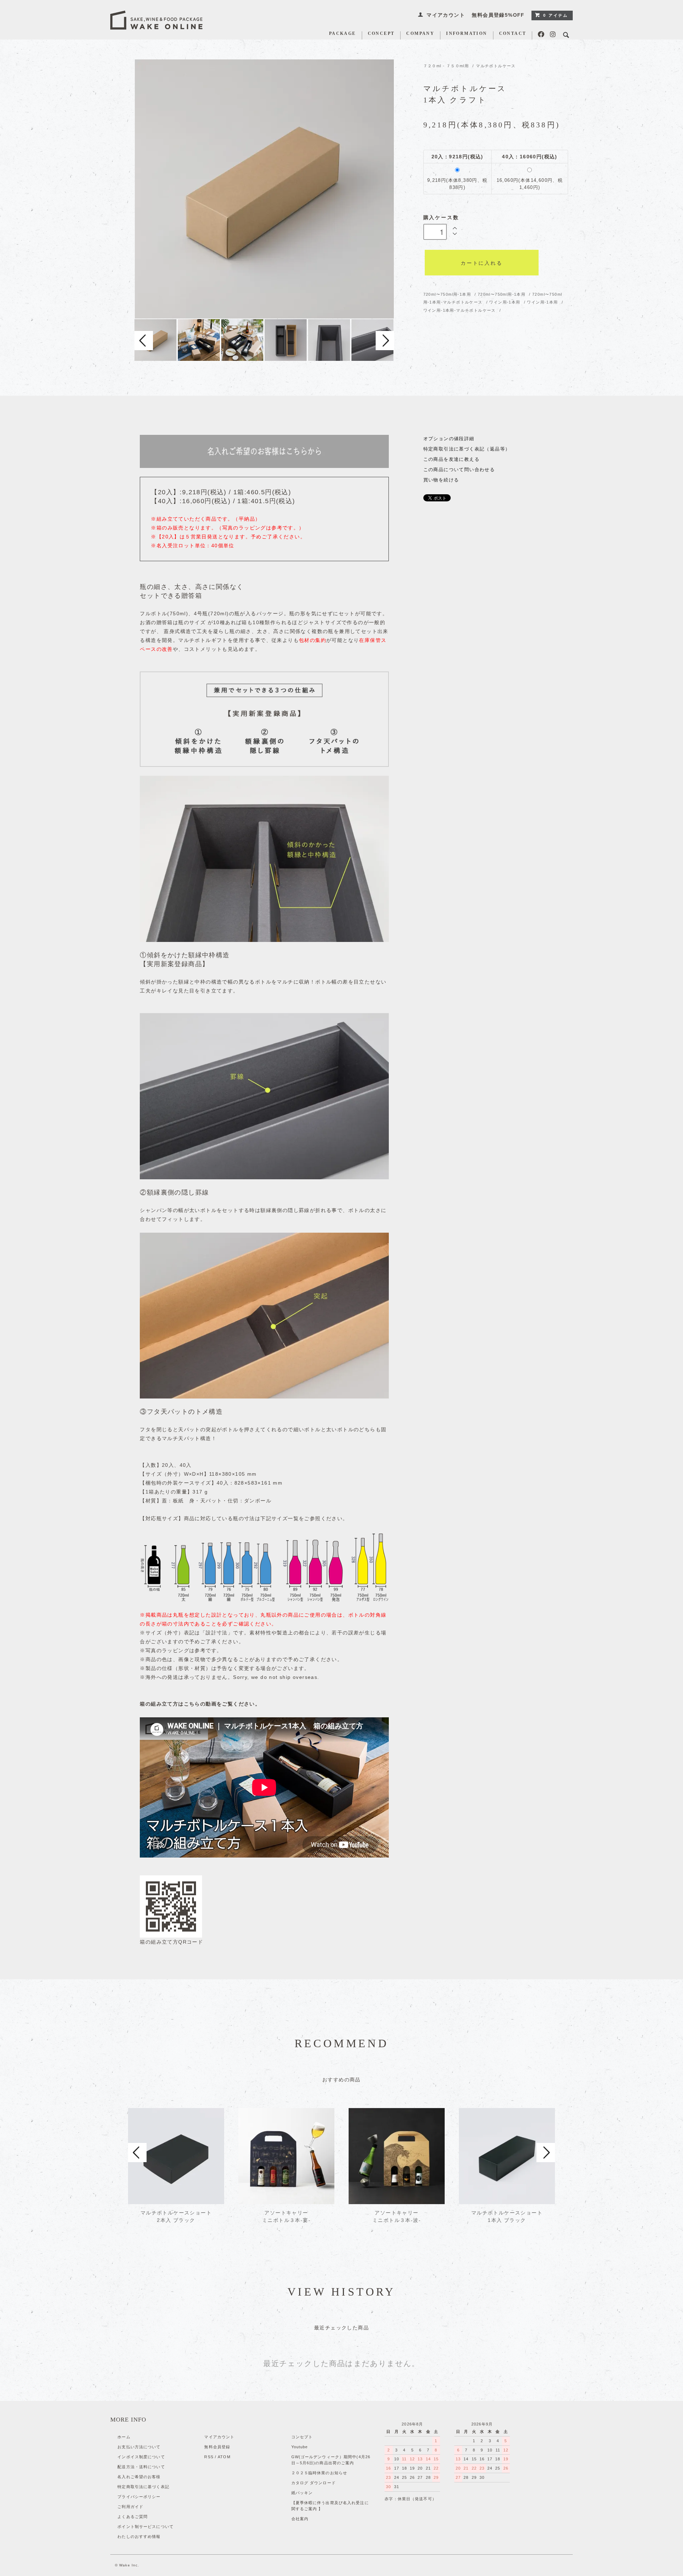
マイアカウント (446, 15)
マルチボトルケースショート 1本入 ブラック (507, 2216)
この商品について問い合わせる (459, 470)
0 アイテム (556, 15)
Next (385, 341)
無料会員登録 (217, 2447)
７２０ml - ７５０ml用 (446, 66)
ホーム (124, 2437)
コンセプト (302, 2437)
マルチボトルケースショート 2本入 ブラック (176, 2216)
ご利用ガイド (130, 2507)
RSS (209, 2457)
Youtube (300, 2447)
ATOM (224, 2457)
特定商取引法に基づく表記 (143, 2487)
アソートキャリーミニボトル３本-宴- (286, 2216)
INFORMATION (467, 34)
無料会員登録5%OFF (498, 15)
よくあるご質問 (133, 2517)
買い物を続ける (441, 480)
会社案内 (300, 2519)
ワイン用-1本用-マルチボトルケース (460, 310)
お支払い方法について (139, 2447)
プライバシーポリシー (139, 2497)
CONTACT (513, 34)
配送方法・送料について (141, 2467)
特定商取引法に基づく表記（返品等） (467, 449)
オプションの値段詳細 (449, 439)
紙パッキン (302, 2493)
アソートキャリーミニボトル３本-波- (397, 2216)
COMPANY (420, 34)
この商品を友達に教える (451, 459)
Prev (144, 341)
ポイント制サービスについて (145, 2527)
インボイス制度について (141, 2457)
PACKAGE (343, 34)
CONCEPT (381, 34)
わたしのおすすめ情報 (139, 2537)
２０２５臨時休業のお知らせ (319, 2473)
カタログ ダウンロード (314, 2483)
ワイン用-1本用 (505, 302)
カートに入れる (482, 263)
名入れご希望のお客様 (139, 2477)
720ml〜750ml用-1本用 (448, 294)
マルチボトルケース (496, 66)
